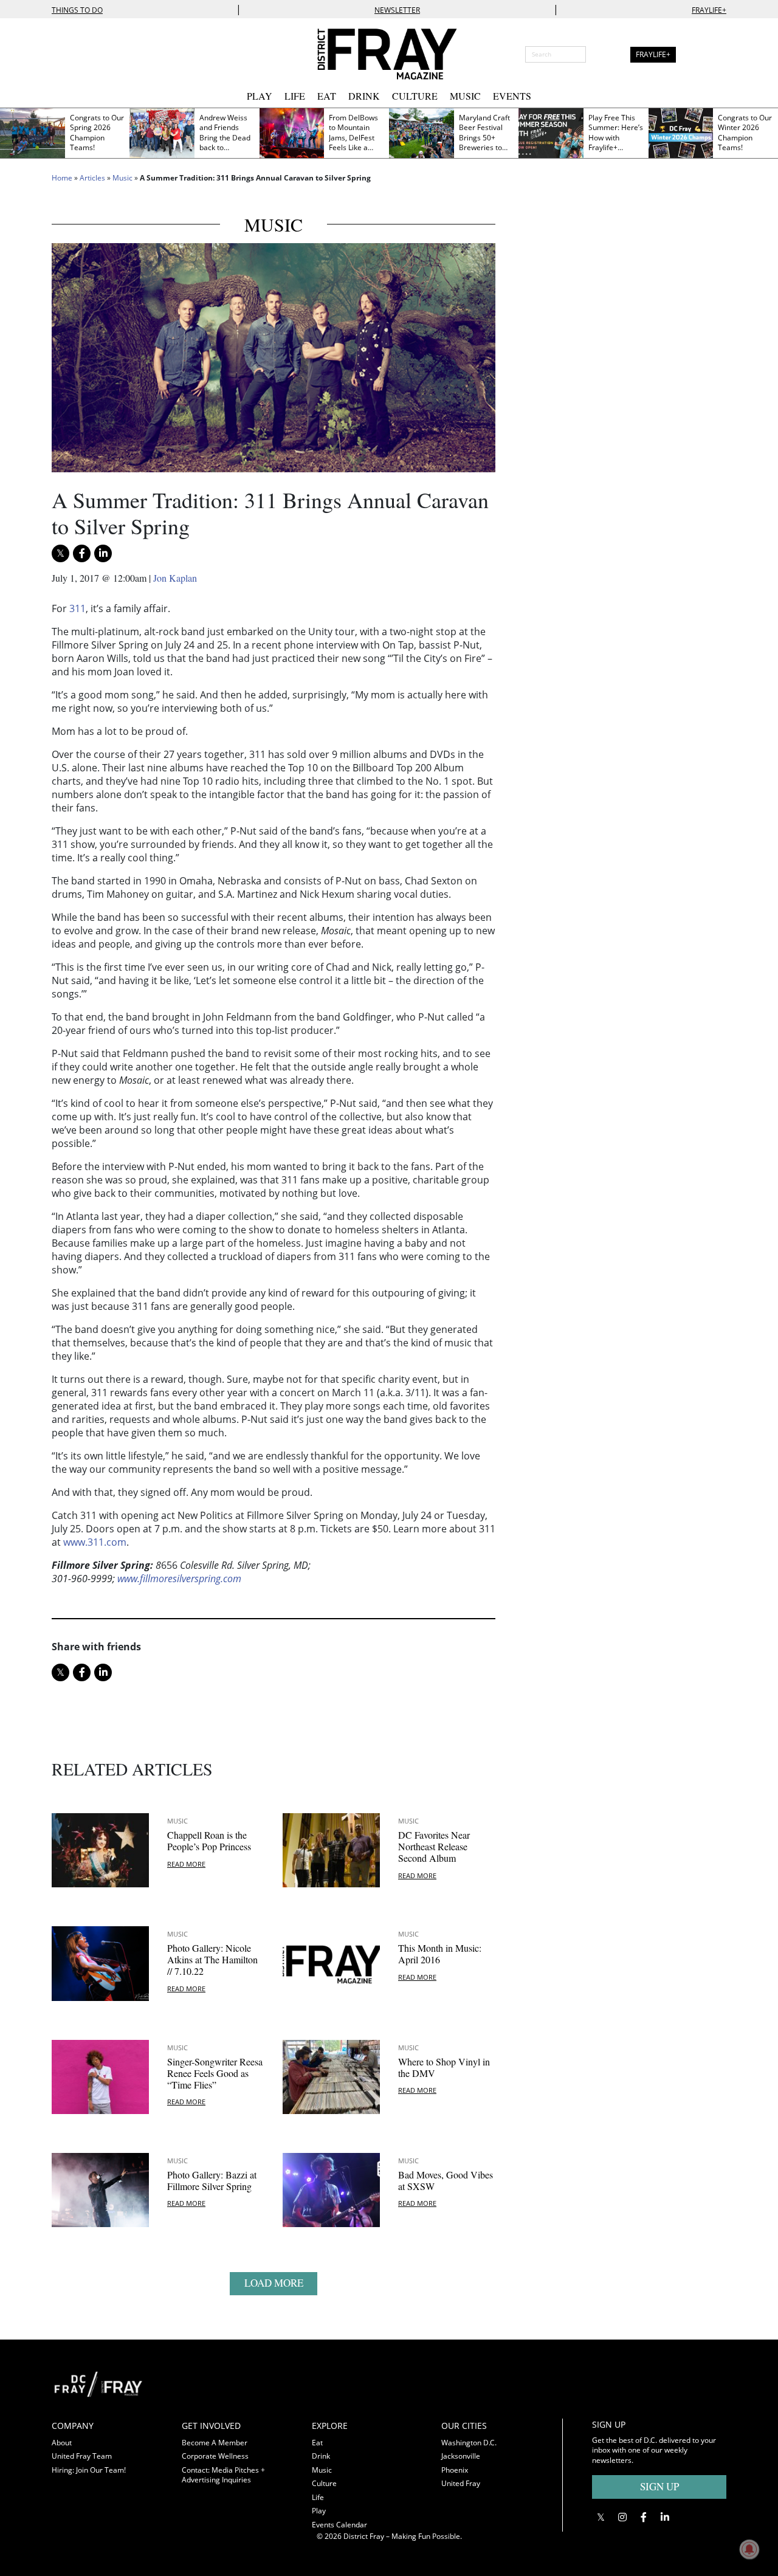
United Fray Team (82, 2456)
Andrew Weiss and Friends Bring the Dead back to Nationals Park (225, 138)
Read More (186, 1864)
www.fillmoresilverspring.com (179, 1579)
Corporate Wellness (215, 2456)
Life (295, 96)
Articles (92, 178)
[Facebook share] (82, 553)
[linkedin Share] (103, 553)
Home (62, 178)
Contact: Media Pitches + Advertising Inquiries (223, 2475)
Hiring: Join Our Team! (89, 2470)
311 (77, 608)
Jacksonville (461, 2456)
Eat (327, 96)
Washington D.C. (469, 2443)
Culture (415, 96)
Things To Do (77, 10)
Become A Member (215, 2443)
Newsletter (397, 10)
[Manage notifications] (749, 2549)
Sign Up (659, 2486)
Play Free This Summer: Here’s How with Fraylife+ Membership (616, 138)
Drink (364, 96)
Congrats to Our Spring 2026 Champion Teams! (97, 133)
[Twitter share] (60, 553)
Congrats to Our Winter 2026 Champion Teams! (745, 133)
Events (512, 96)
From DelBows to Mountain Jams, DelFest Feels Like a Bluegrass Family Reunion (354, 143)
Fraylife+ (709, 10)
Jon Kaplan (175, 578)
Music (465, 96)
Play (260, 96)
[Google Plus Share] (622, 2517)
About (62, 2443)
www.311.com (94, 1542)
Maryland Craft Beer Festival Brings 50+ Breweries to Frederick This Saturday (484, 143)
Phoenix (455, 2470)
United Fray (461, 2483)
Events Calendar (339, 2525)
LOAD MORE (274, 2283)
